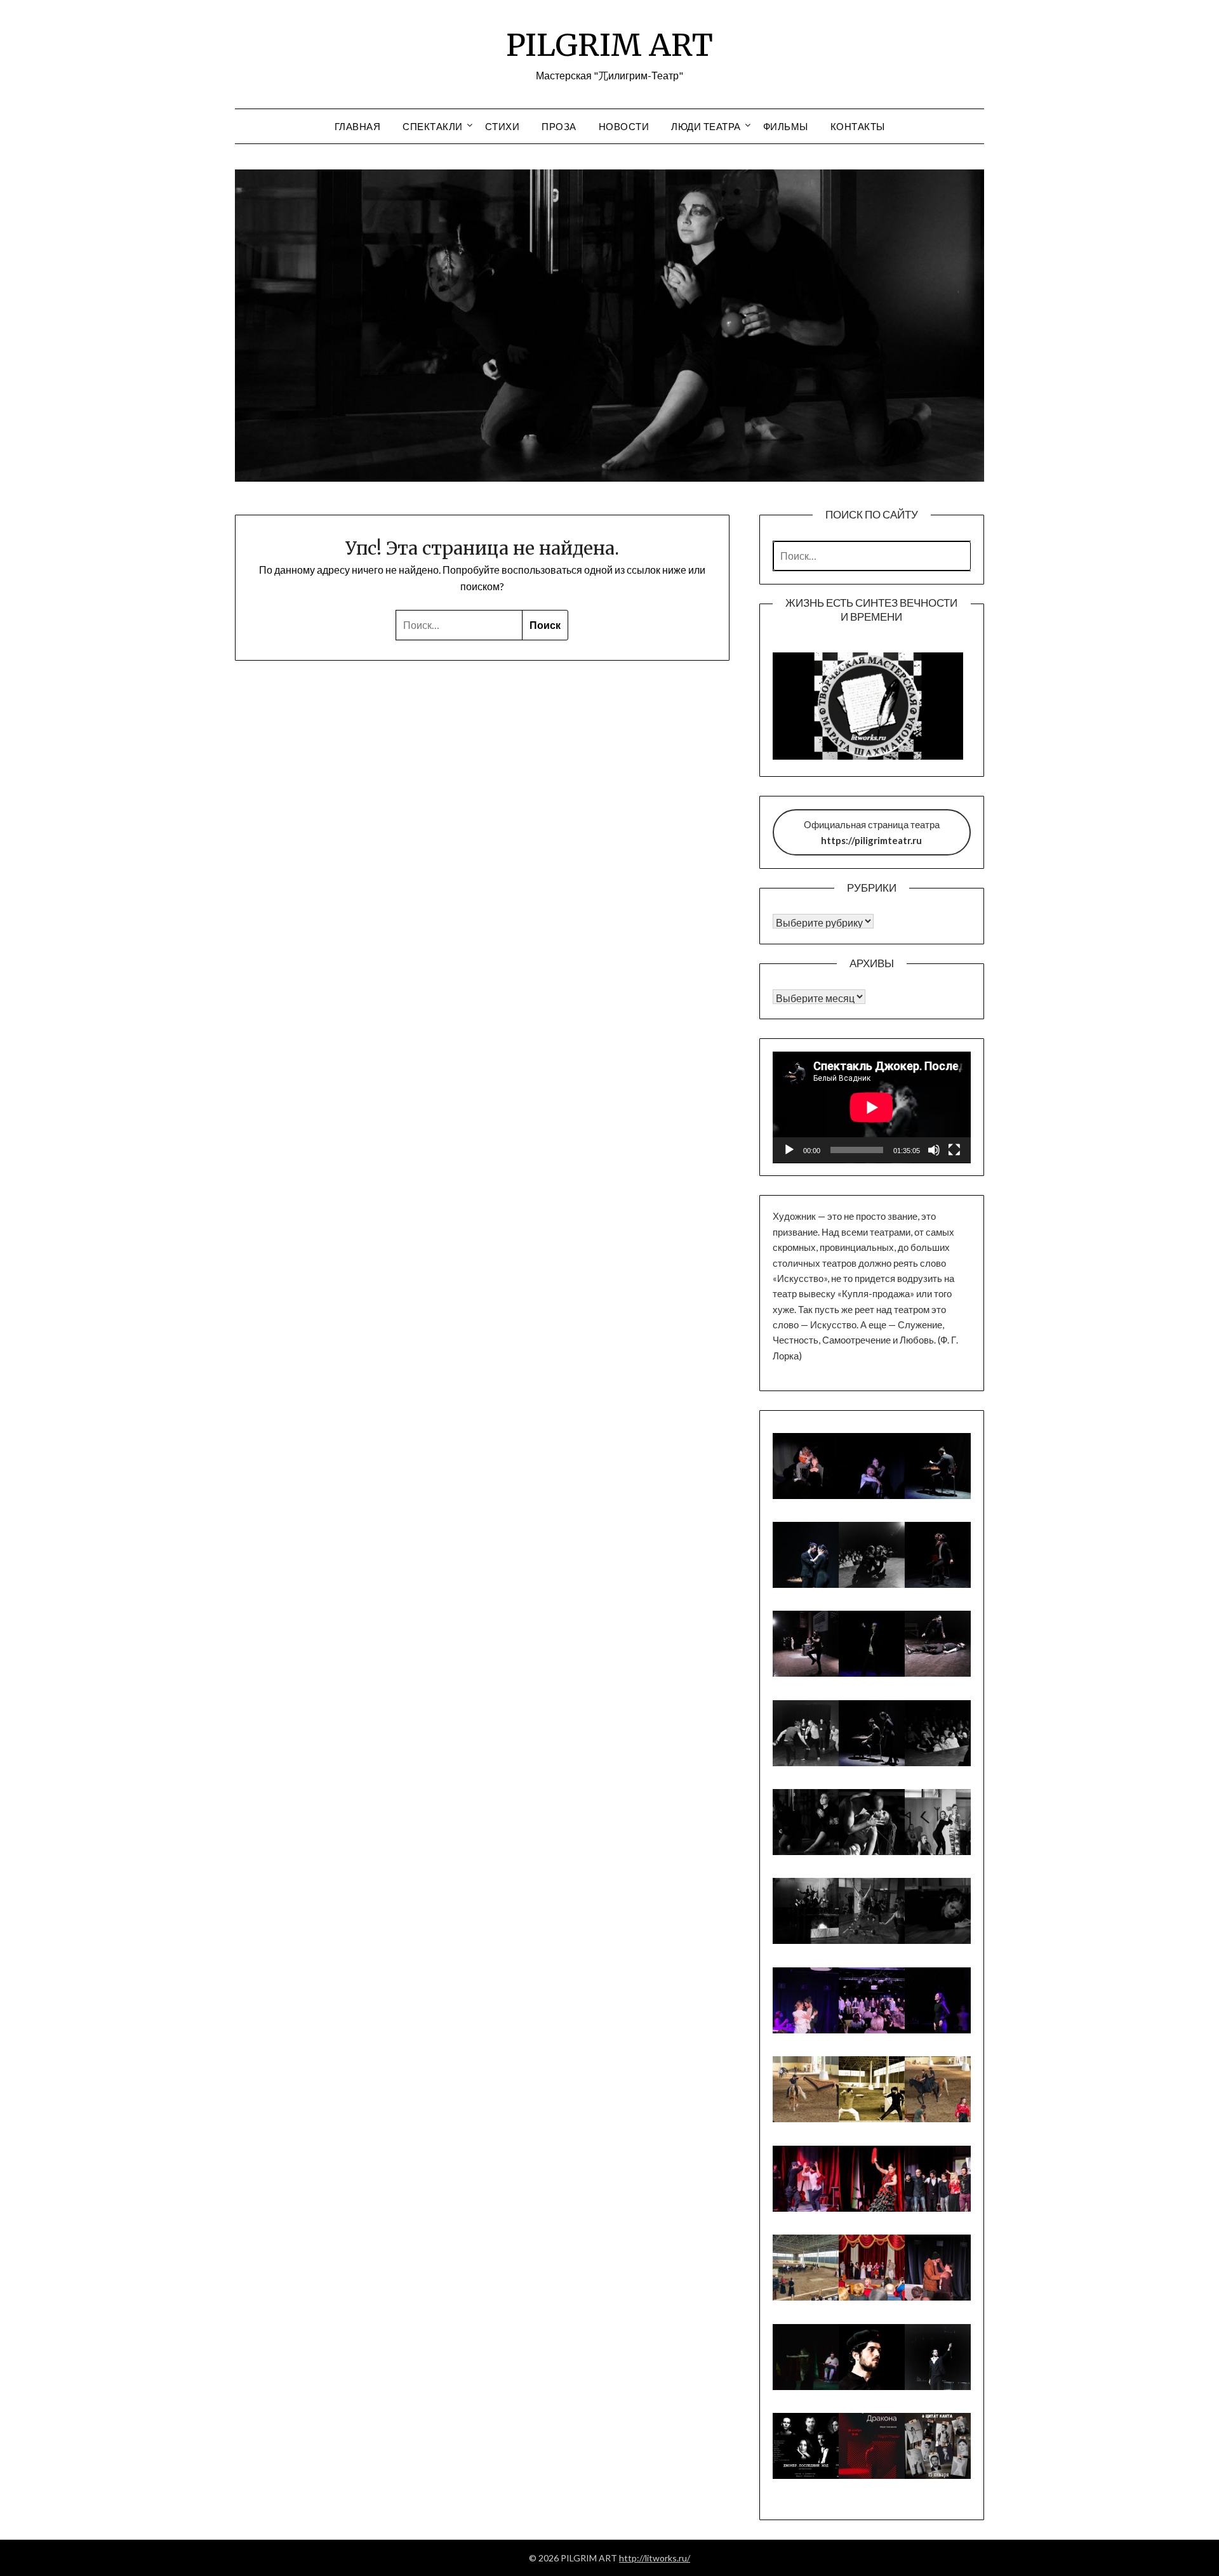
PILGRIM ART (609, 45)
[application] (872, 1107)
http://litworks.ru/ (655, 2558)
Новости (624, 126)
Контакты (858, 126)
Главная (358, 126)
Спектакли (433, 126)
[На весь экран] (954, 1150)
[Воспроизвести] (789, 1150)
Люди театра (706, 126)
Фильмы (786, 126)
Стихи (503, 126)
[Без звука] (934, 1150)
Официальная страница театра (872, 832)
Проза (559, 126)
